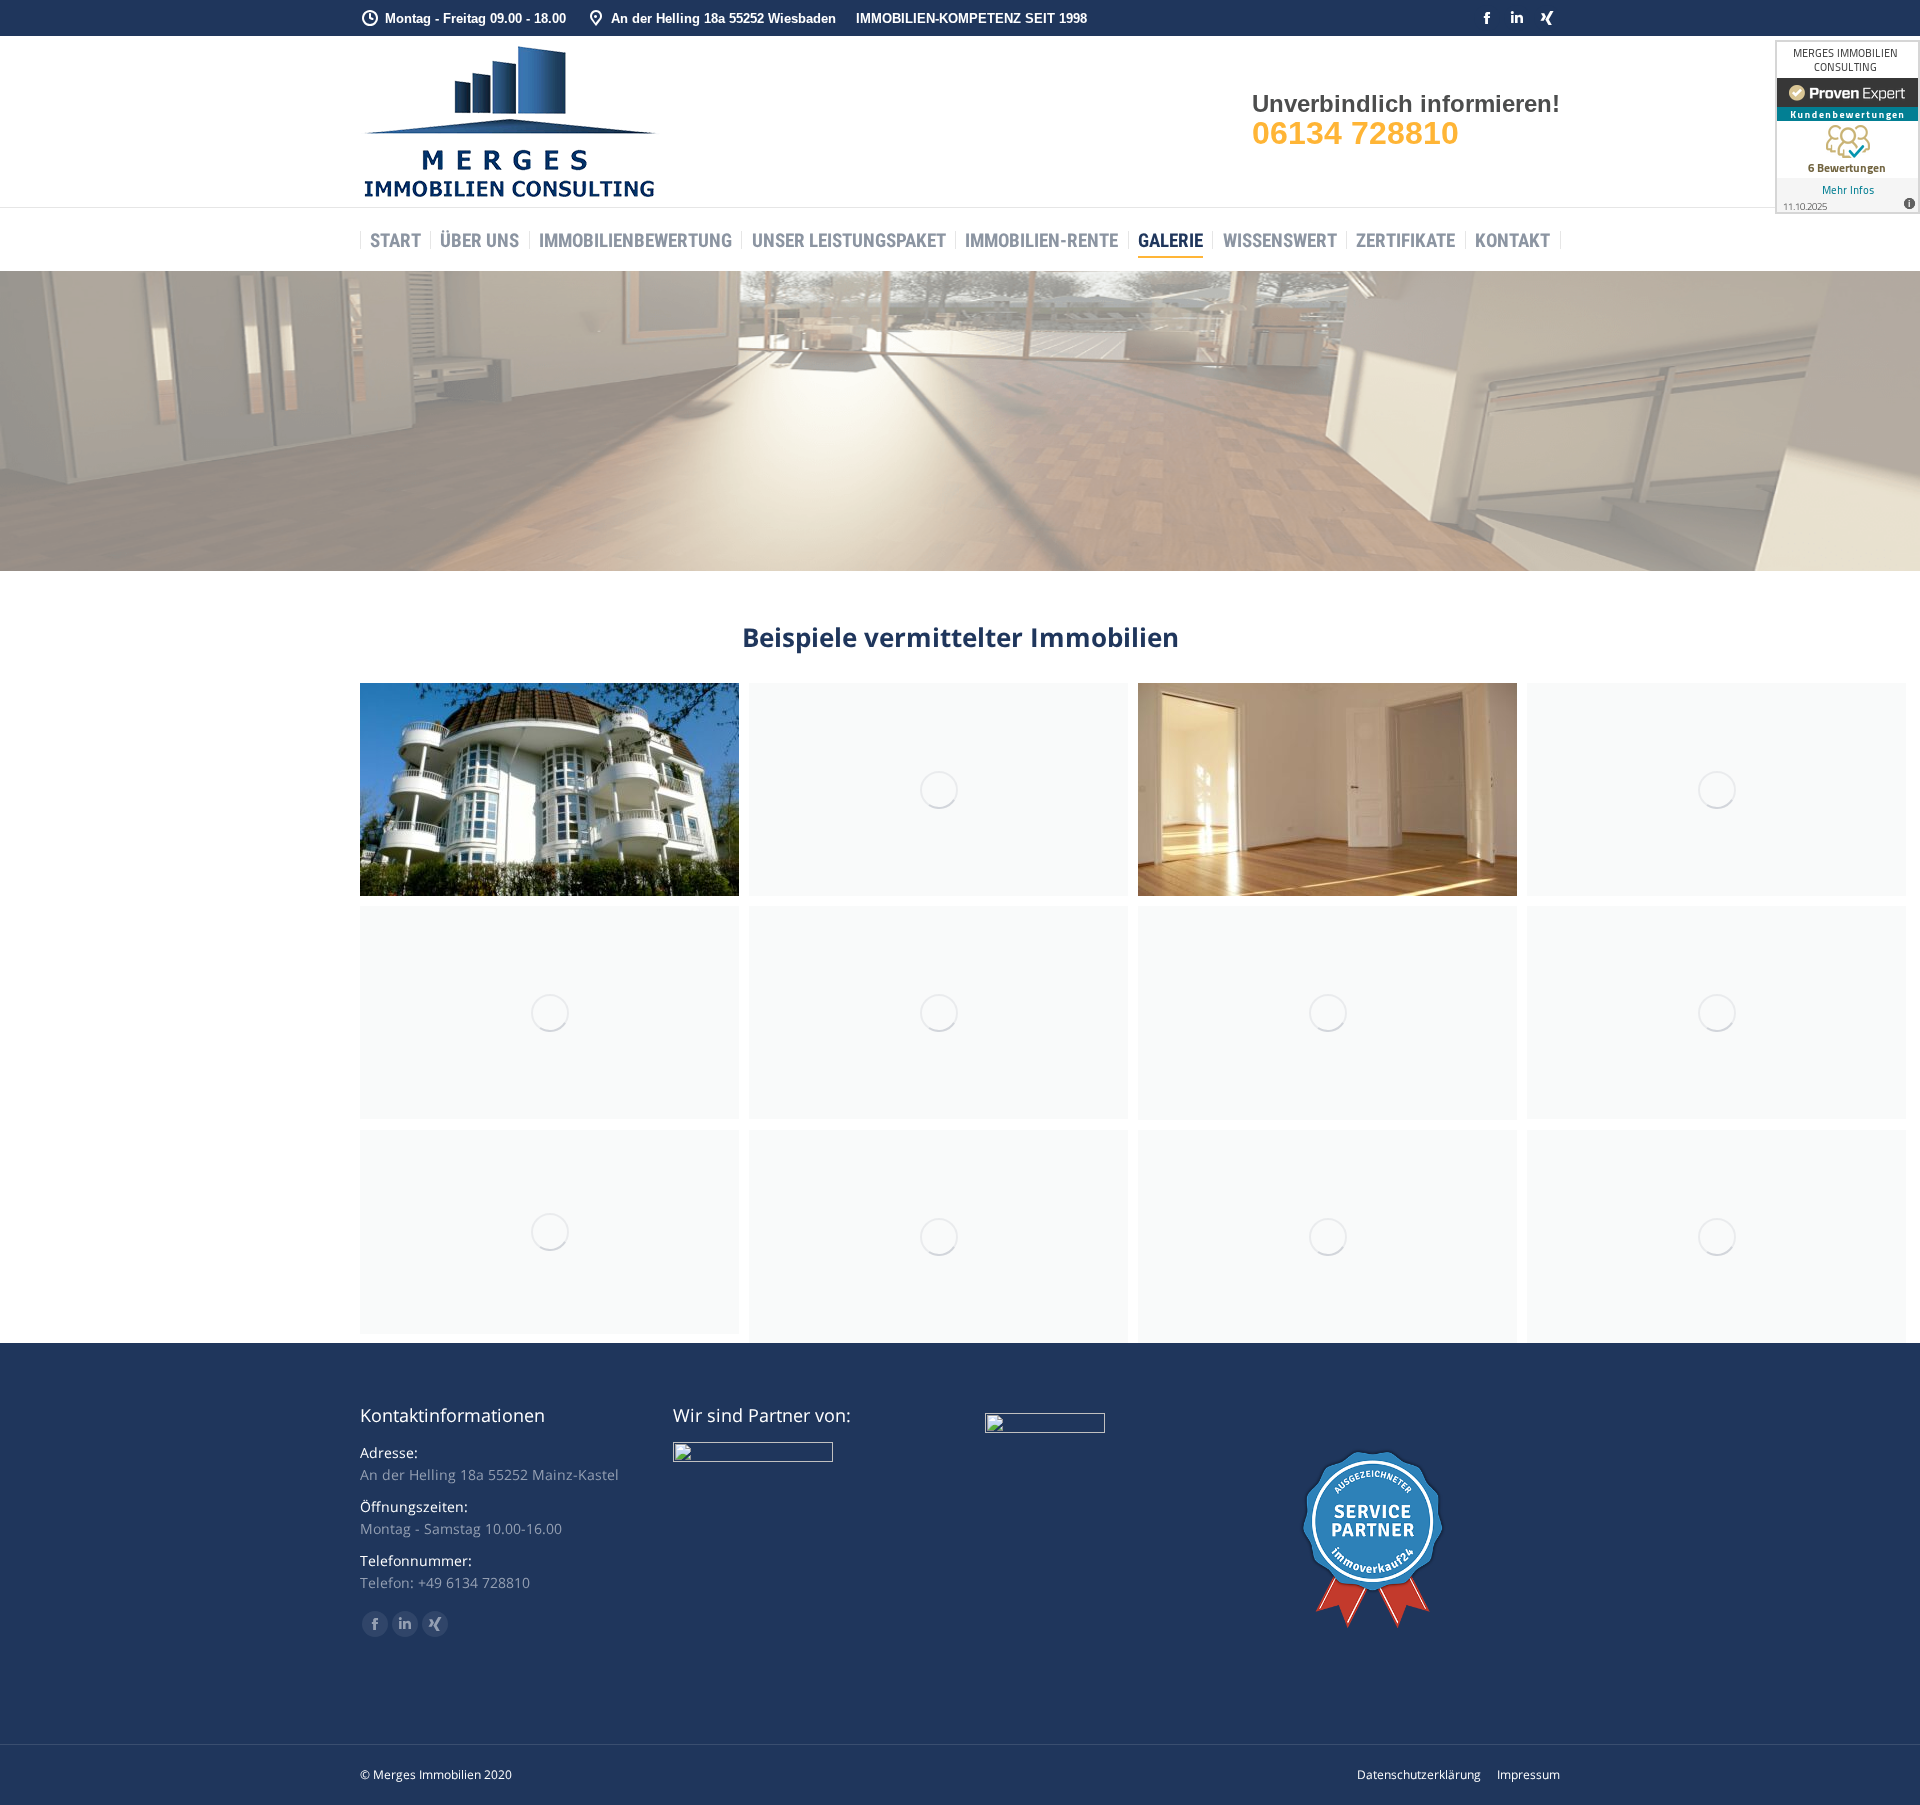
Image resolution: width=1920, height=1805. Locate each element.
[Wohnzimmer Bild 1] (938, 1012)
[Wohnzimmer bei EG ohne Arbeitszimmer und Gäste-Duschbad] (1327, 1013)
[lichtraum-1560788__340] (549, 1232)
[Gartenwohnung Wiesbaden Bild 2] (1716, 1236)
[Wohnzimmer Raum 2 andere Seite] (1327, 789)
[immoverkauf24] (1373, 1622)
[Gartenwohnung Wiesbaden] (1327, 1236)
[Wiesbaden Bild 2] (1716, 789)
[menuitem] (395, 240)
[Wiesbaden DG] (938, 1236)
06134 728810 (1355, 133)
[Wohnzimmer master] (1716, 1012)
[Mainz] (549, 1012)
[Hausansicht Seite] (938, 789)
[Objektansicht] (549, 789)
